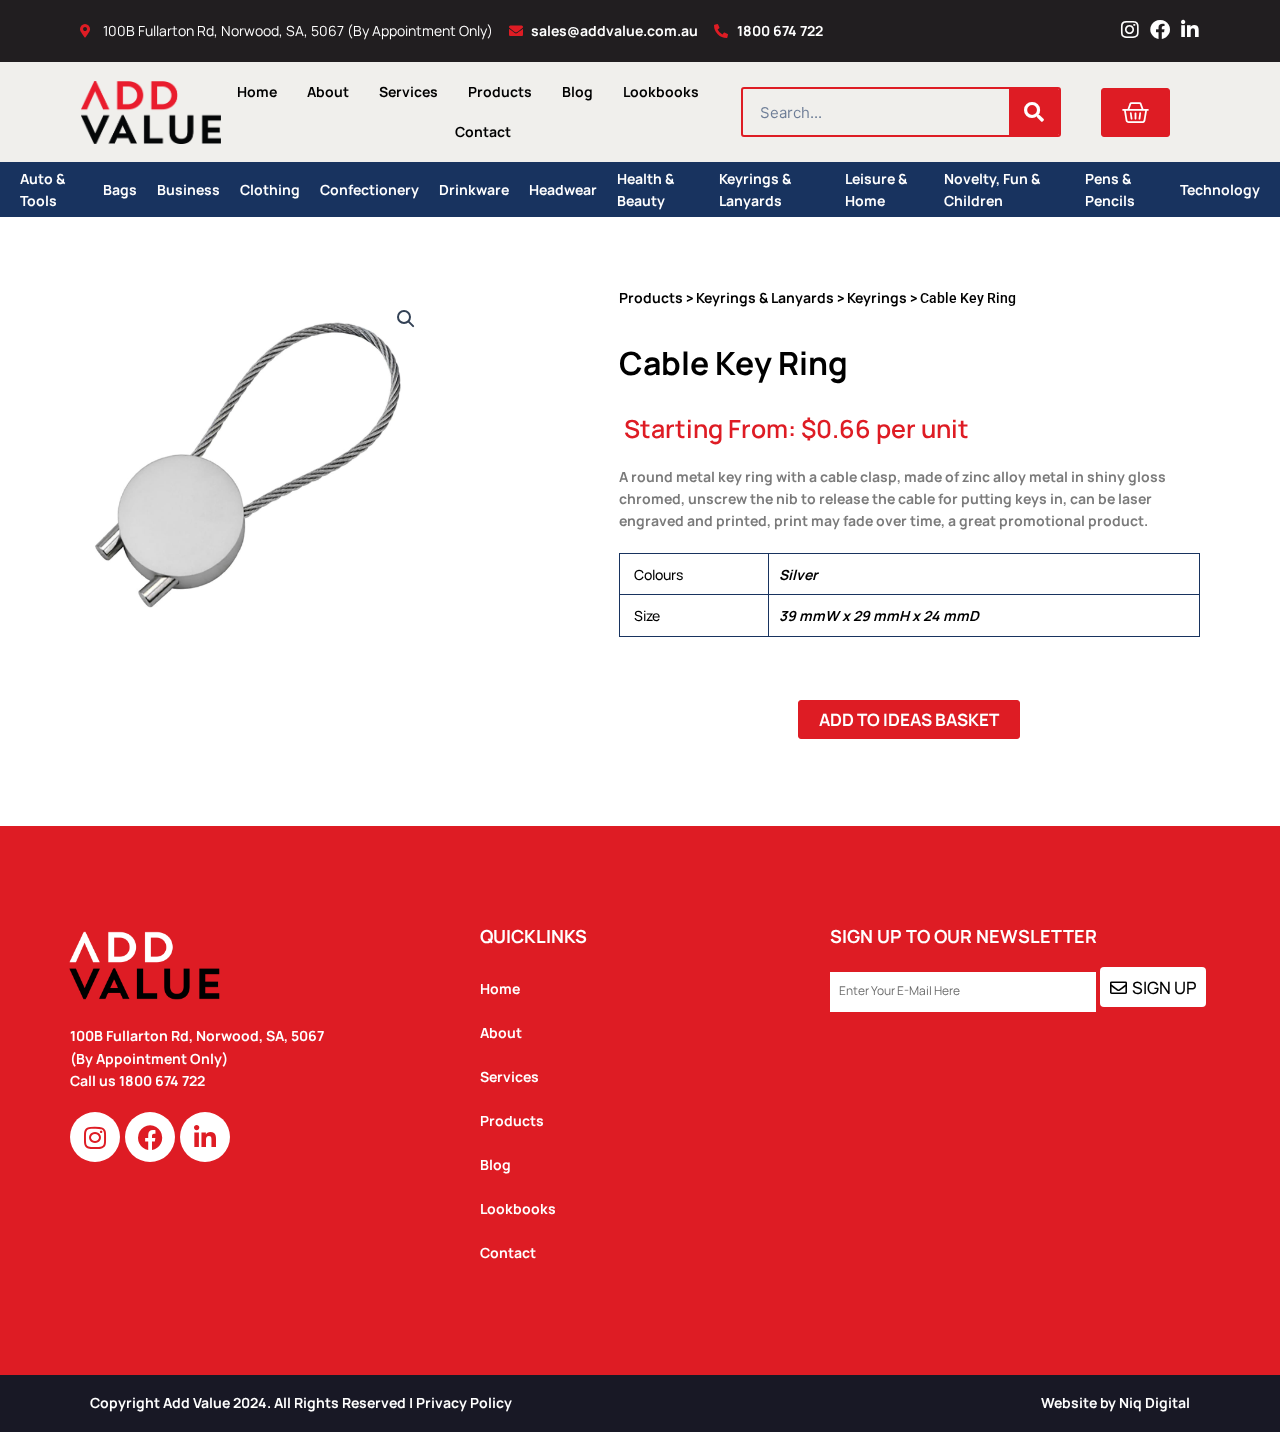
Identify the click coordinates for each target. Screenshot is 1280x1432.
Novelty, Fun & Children (992, 189)
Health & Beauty (645, 189)
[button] (406, 319)
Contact (483, 131)
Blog (577, 91)
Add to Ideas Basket (909, 719)
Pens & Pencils (1110, 189)
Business (188, 189)
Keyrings (877, 297)
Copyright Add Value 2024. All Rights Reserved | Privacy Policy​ (301, 1402)
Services (408, 91)
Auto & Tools (42, 189)
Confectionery (369, 189)
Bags (120, 189)
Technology (1220, 189)
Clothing (270, 189)
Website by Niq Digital (1115, 1402)
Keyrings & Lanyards (755, 189)
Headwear (563, 189)
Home (257, 91)
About (328, 91)
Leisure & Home (876, 189)
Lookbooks (661, 91)
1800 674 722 (163, 1080)
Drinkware (474, 189)
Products (500, 91)
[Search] (1034, 112)
